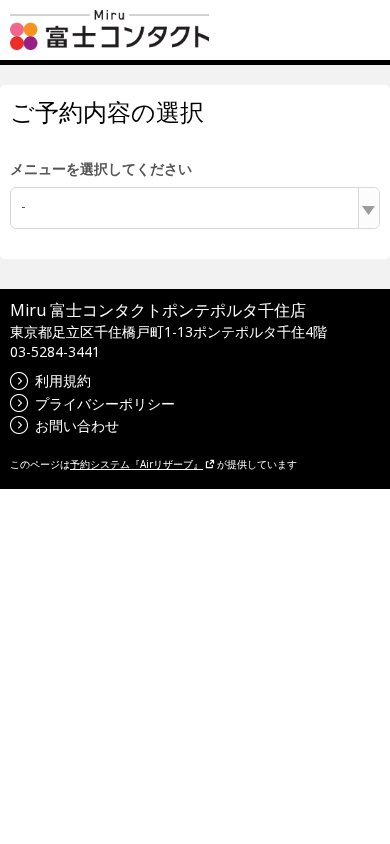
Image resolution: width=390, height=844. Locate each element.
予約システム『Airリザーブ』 (136, 464)
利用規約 (63, 380)
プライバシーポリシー (105, 403)
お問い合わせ (77, 425)
